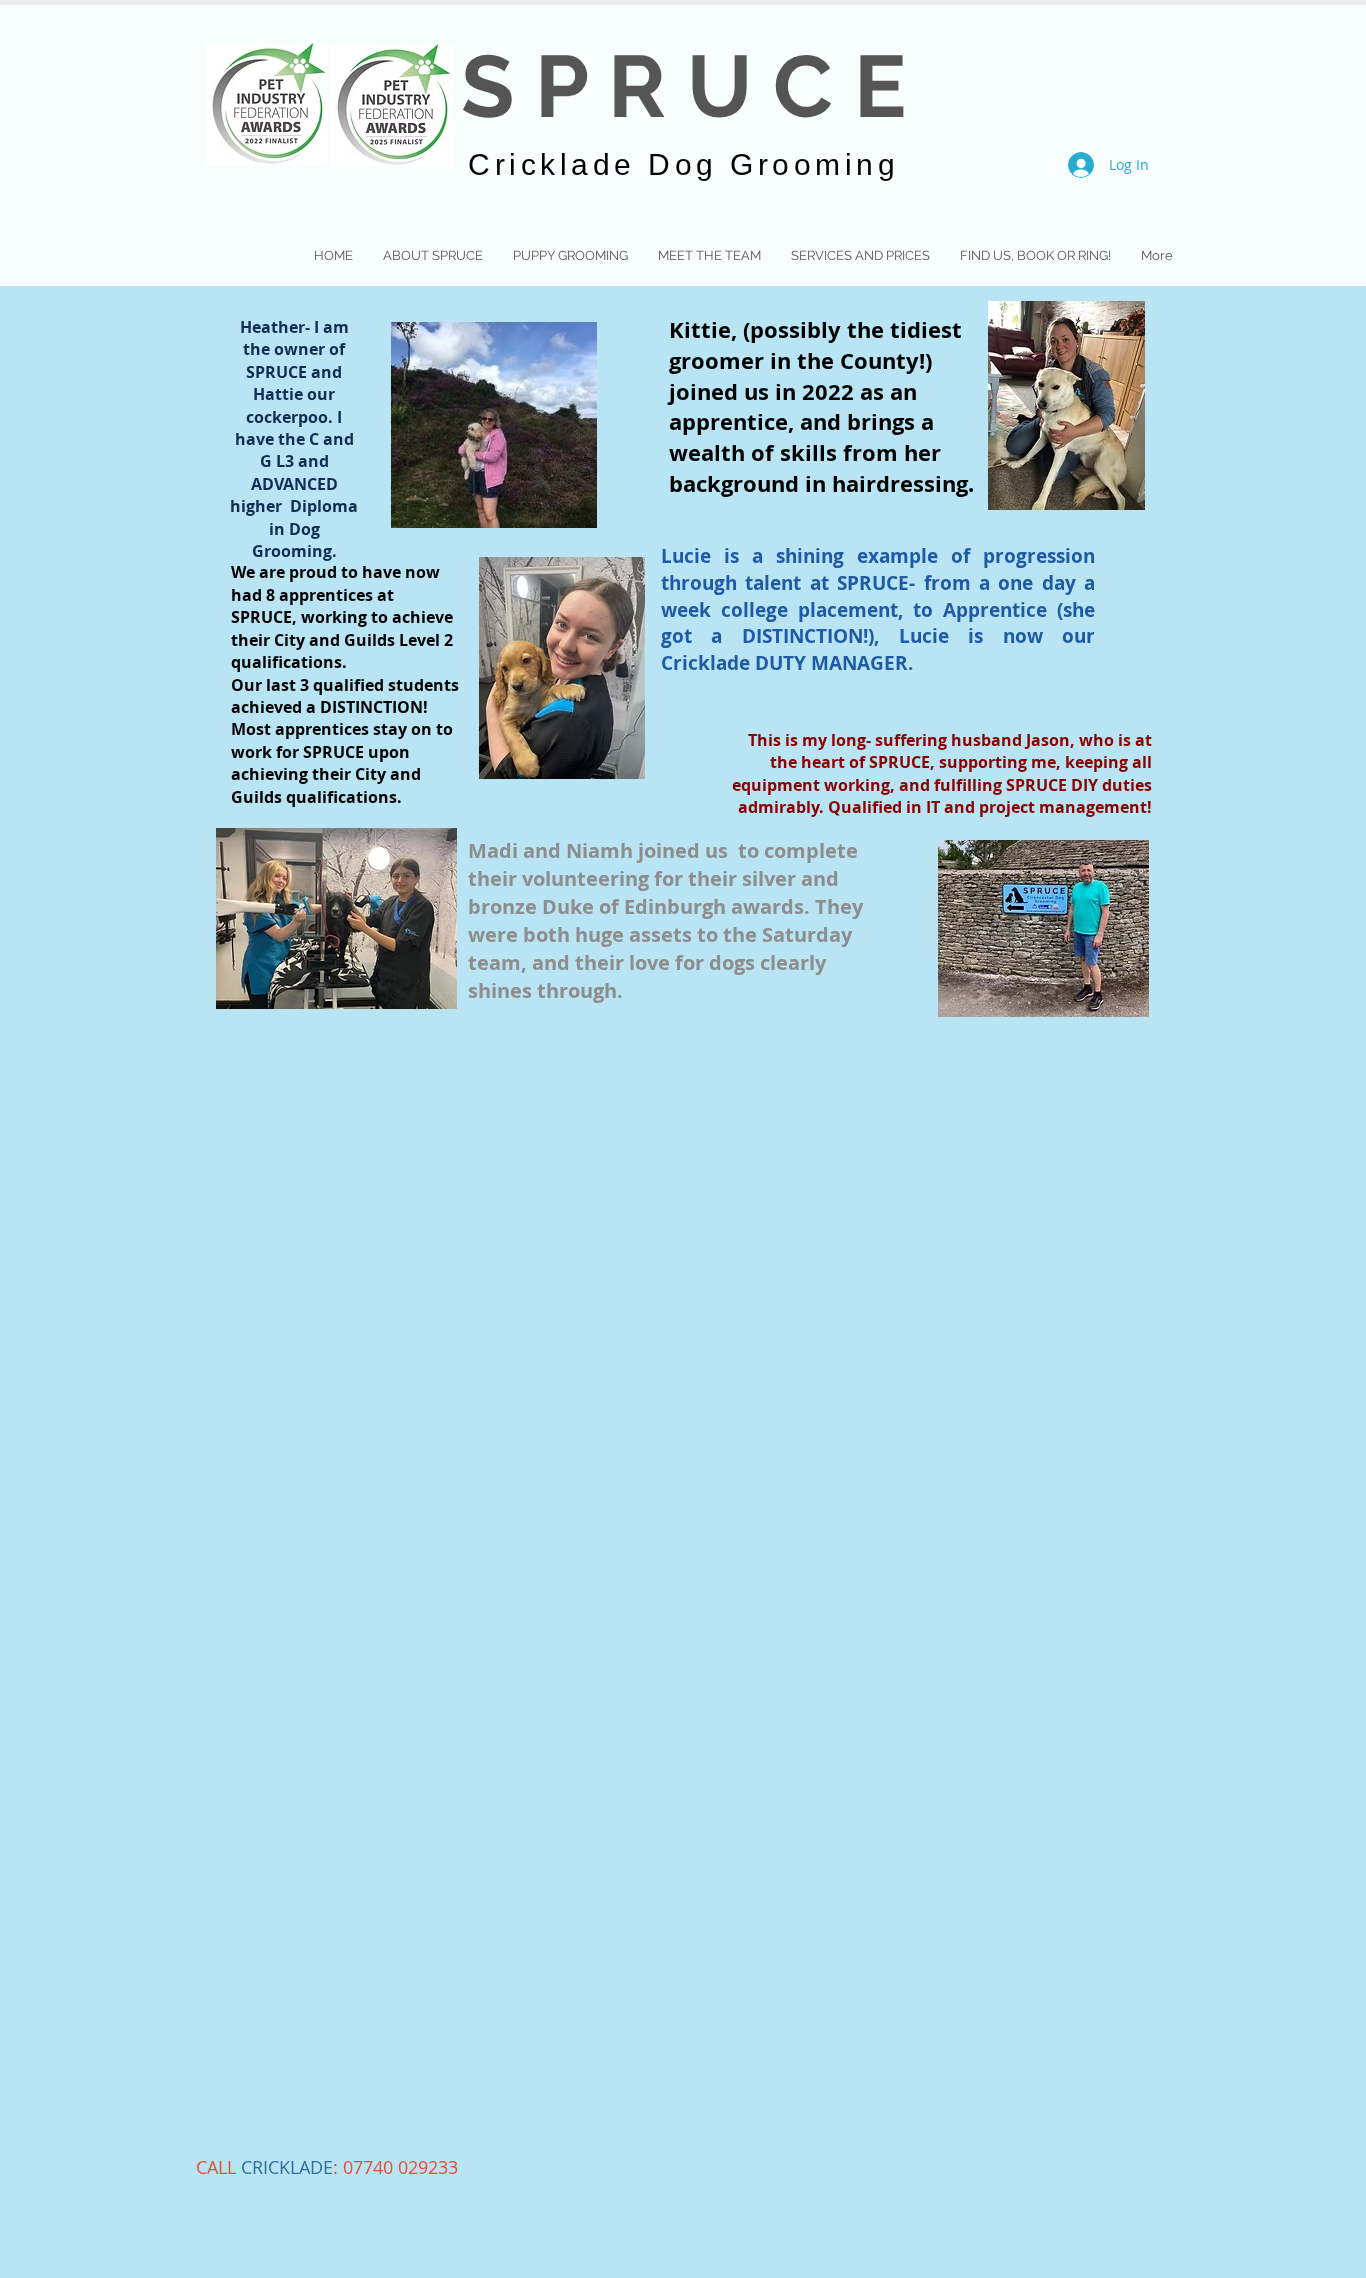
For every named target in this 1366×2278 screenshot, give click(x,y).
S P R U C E (683, 86)
